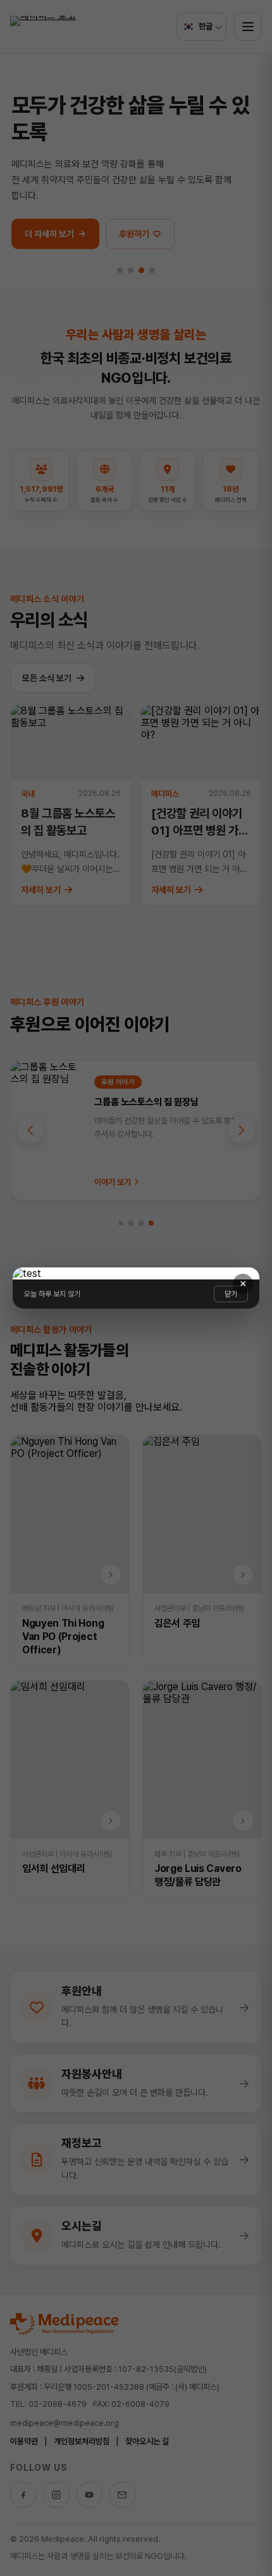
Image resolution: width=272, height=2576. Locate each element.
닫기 (231, 1294)
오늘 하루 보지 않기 (52, 1294)
